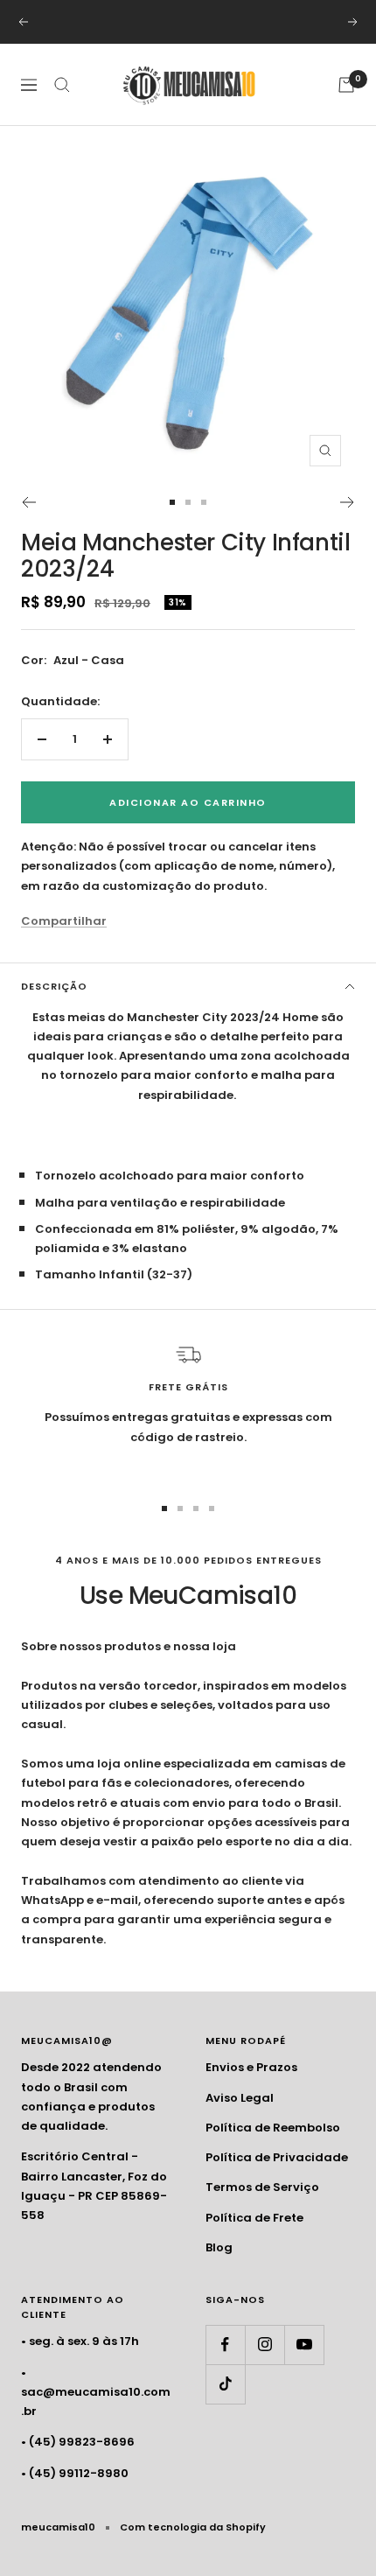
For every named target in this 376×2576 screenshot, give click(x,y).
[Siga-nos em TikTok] (225, 2384)
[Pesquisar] (62, 85)
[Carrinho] (346, 85)
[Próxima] (348, 502)
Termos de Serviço (262, 2187)
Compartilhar (64, 921)
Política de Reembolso (273, 2128)
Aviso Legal (240, 2098)
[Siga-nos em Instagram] (265, 2345)
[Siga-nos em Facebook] (225, 2345)
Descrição (54, 986)
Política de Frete (254, 2218)
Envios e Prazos (251, 2067)
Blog (219, 2247)
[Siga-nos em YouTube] (304, 2345)
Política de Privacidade (277, 2157)
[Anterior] (28, 502)
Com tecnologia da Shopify (193, 2527)
